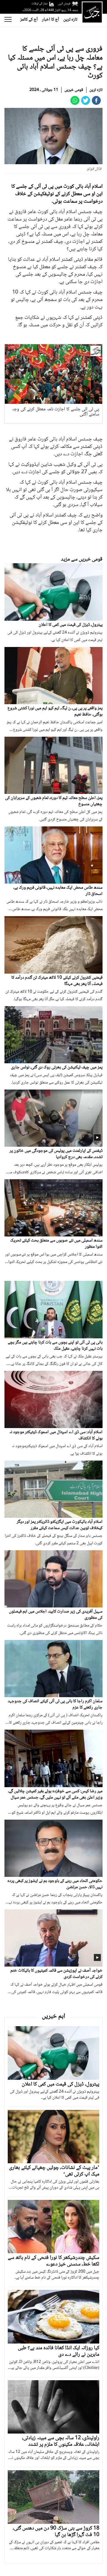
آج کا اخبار (51, 20)
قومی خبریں (74, 90)
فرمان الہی (64, 4)
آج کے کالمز (29, 20)
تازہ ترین (70, 20)
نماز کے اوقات (40, 4)
